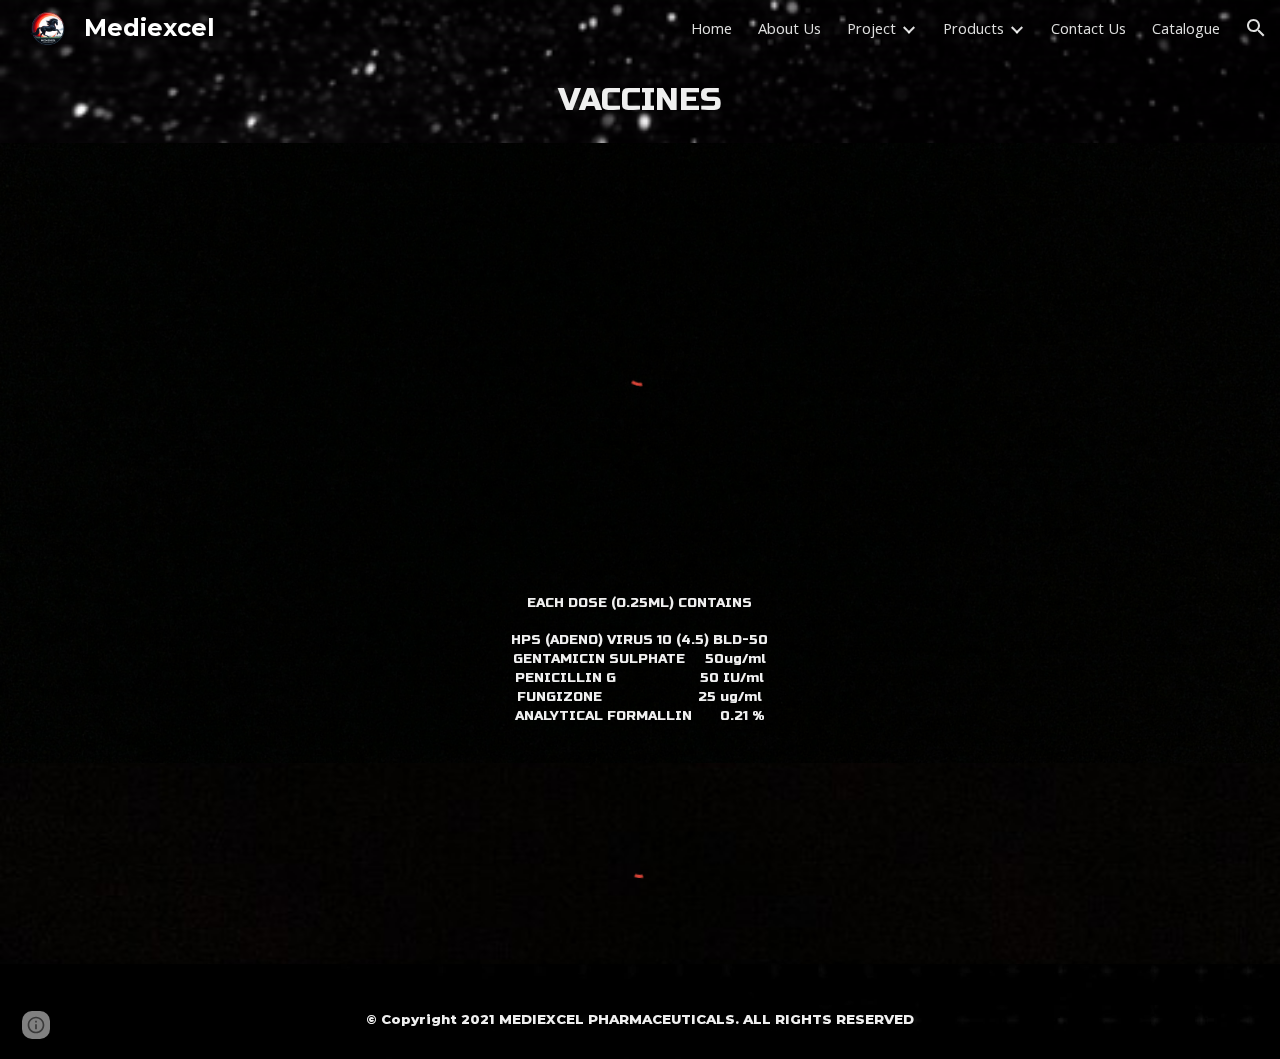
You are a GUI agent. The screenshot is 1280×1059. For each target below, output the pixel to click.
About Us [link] (789, 28)
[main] (640, 99)
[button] (1256, 28)
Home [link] (711, 28)
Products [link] (973, 28)
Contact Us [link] (1088, 28)
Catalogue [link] (1186, 28)
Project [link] (871, 28)
